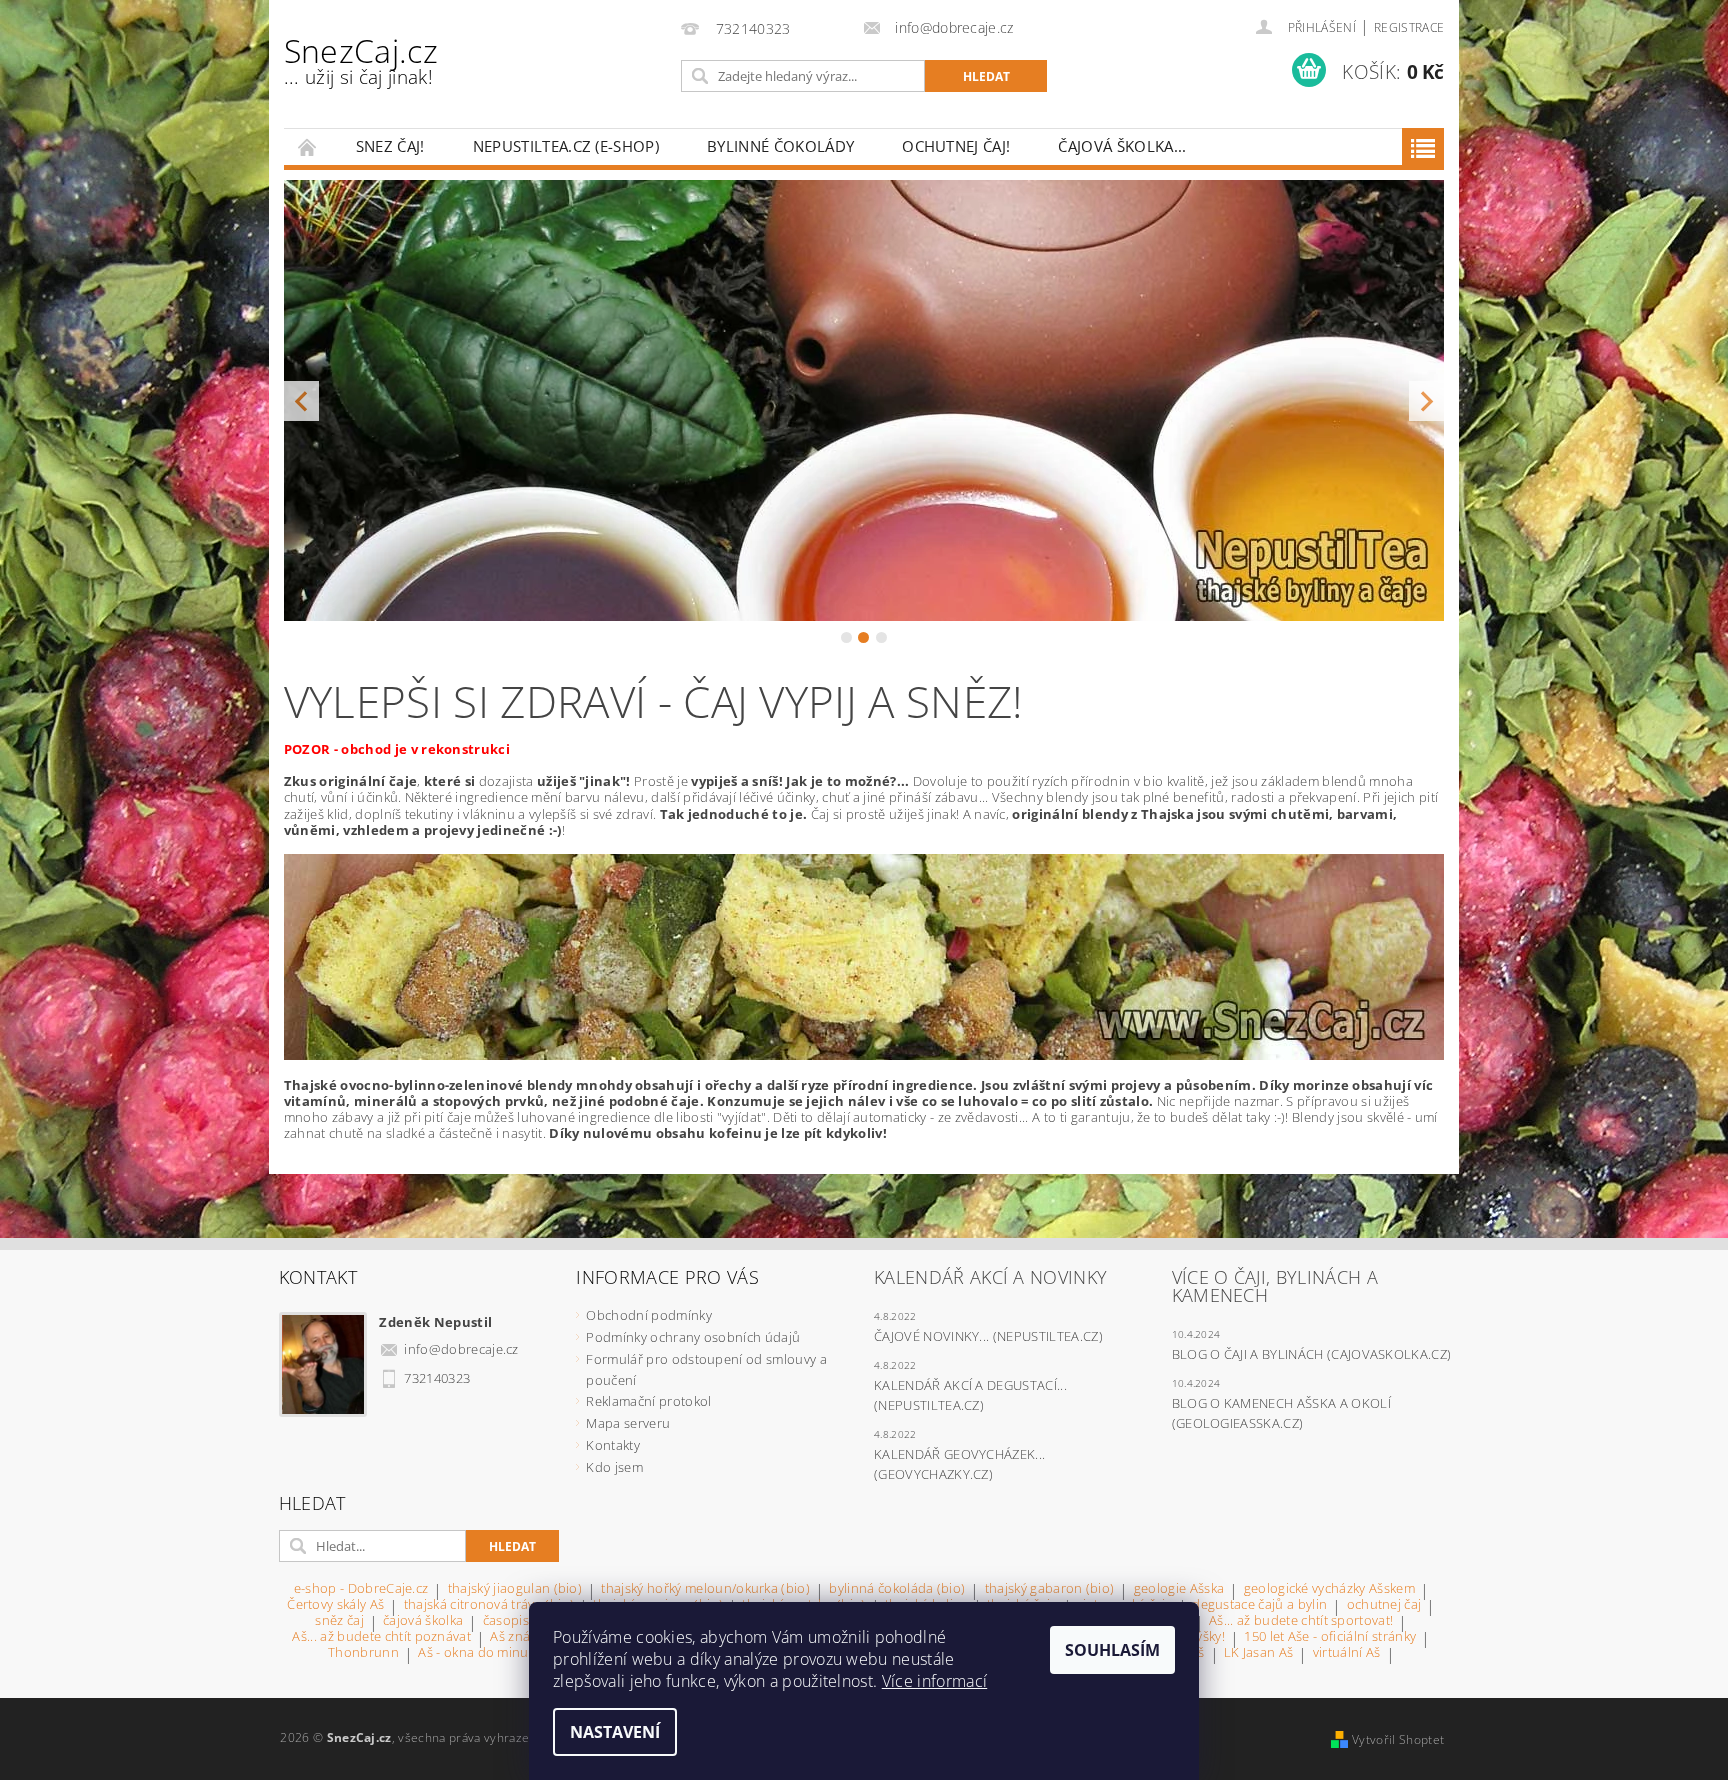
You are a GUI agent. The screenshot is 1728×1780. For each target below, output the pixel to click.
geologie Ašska (1179, 1589)
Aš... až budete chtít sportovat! (1301, 1621)
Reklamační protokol (648, 1401)
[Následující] (1426, 400)
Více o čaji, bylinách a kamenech (1275, 1286)
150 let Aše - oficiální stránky (1330, 1637)
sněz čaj (339, 1621)
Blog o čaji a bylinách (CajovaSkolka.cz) (1312, 1354)
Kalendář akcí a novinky (990, 1277)
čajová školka (423, 1621)
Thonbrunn (363, 1653)
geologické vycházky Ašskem (1329, 1589)
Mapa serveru (628, 1423)
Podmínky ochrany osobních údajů (693, 1337)
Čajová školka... (1122, 146)
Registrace (1409, 27)
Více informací (934, 1681)
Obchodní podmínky (648, 1315)
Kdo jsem (614, 1467)
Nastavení (615, 1732)
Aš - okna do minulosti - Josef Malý (522, 1653)
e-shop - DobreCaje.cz (361, 1589)
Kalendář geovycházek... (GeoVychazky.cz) (959, 1464)
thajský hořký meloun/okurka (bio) (705, 1589)
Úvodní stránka (308, 146)
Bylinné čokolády (780, 146)
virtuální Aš (1347, 1653)
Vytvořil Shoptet (1398, 1739)
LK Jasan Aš (1259, 1653)
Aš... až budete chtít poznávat (381, 1637)
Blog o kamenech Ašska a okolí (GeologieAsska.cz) (1281, 1413)
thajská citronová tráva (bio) (489, 1605)
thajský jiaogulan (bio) (515, 1589)
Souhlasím (1112, 1650)
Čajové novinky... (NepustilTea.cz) (988, 1336)
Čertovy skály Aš (335, 1605)
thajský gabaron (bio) (1050, 1589)
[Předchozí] (301, 400)
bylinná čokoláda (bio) (897, 1589)
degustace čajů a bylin (1259, 1605)
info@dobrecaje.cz (461, 1349)
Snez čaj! (390, 146)
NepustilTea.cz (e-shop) (566, 146)
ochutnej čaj (1384, 1605)
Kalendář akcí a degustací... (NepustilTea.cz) (970, 1395)
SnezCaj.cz (361, 59)
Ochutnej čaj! (956, 146)
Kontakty (613, 1445)
